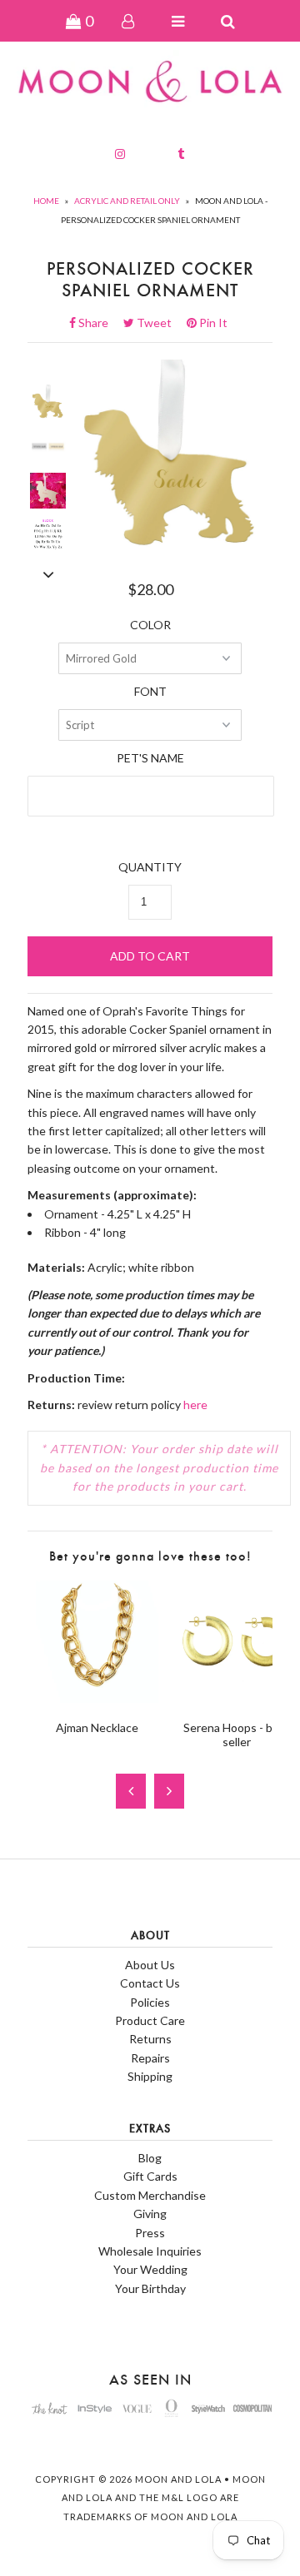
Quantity (150, 867)
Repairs (150, 2058)
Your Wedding (150, 2269)
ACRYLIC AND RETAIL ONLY (127, 201)
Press (150, 2233)
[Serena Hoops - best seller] (236, 1698)
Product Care (150, 2020)
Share (98, 323)
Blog (150, 2158)
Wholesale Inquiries (150, 2251)
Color (150, 625)
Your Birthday (150, 2288)
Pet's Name (150, 758)
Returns (150, 2039)
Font (150, 691)
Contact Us (150, 1983)
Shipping (150, 2076)
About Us (150, 1965)
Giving (150, 2214)
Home (46, 201)
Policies (150, 2002)
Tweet (159, 323)
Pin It (212, 323)
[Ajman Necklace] (97, 1698)
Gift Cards (150, 2176)
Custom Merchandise (150, 2195)
